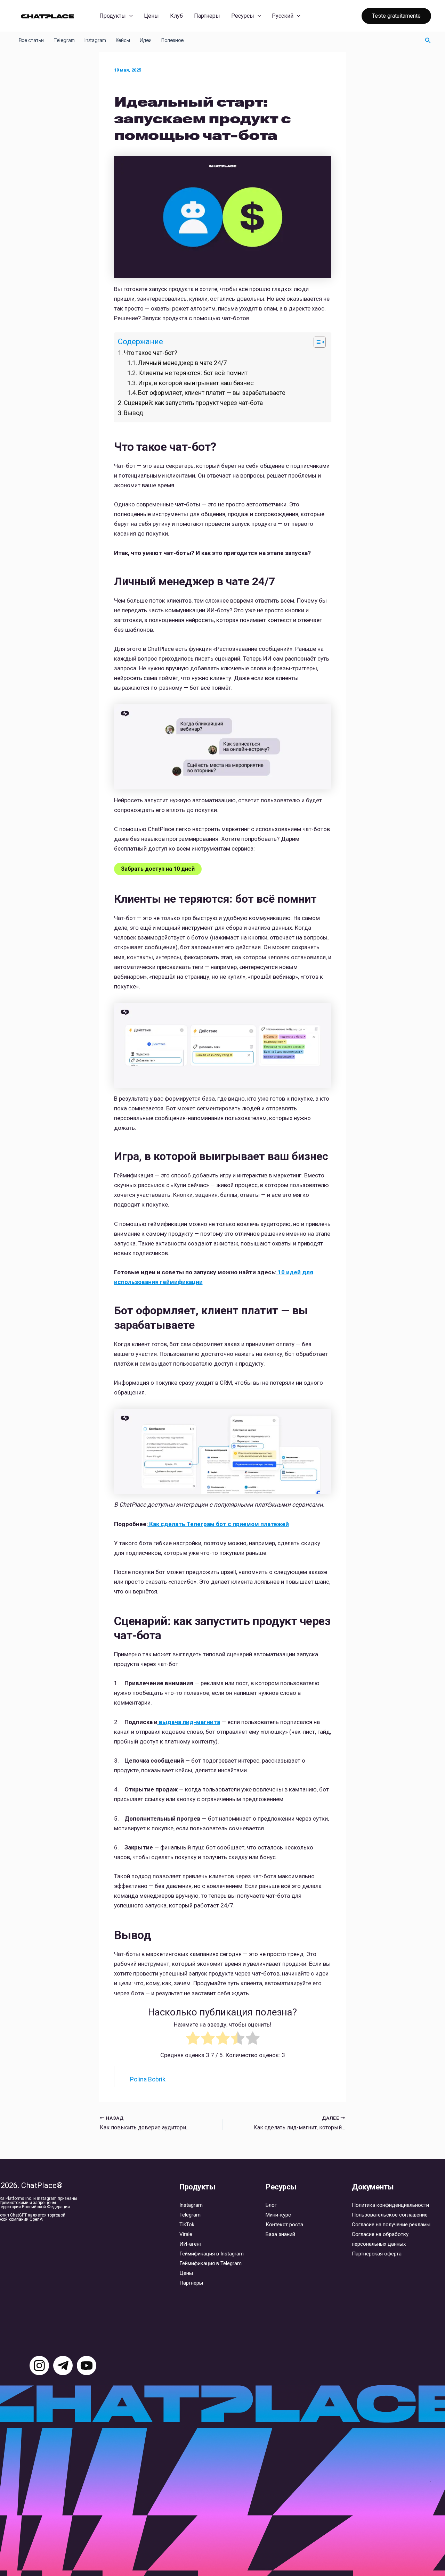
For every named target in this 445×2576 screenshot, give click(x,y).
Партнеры (207, 16)
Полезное (172, 40)
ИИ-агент (191, 2244)
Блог (271, 2205)
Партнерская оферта (377, 2254)
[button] (129, 16)
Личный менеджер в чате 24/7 (182, 363)
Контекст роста (284, 2225)
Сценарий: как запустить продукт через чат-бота (193, 403)
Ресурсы (243, 16)
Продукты (113, 16)
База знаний (280, 2234)
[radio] (193, 2040)
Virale (186, 2234)
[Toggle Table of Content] (316, 342)
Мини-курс (278, 2215)
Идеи (146, 40)
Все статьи (31, 40)
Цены (151, 16)
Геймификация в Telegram (211, 2263)
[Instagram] (39, 2366)
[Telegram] (63, 2366)
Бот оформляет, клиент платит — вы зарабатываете (212, 393)
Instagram (95, 40)
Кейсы (123, 40)
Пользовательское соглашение (390, 2215)
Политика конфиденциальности (390, 2205)
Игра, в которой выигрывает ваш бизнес (196, 383)
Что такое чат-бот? (151, 353)
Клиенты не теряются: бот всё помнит (193, 373)
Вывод (133, 413)
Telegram (64, 40)
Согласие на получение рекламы (391, 2225)
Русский (283, 16)
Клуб (176, 16)
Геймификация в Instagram (212, 2254)
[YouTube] (87, 2366)
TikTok (187, 2225)
